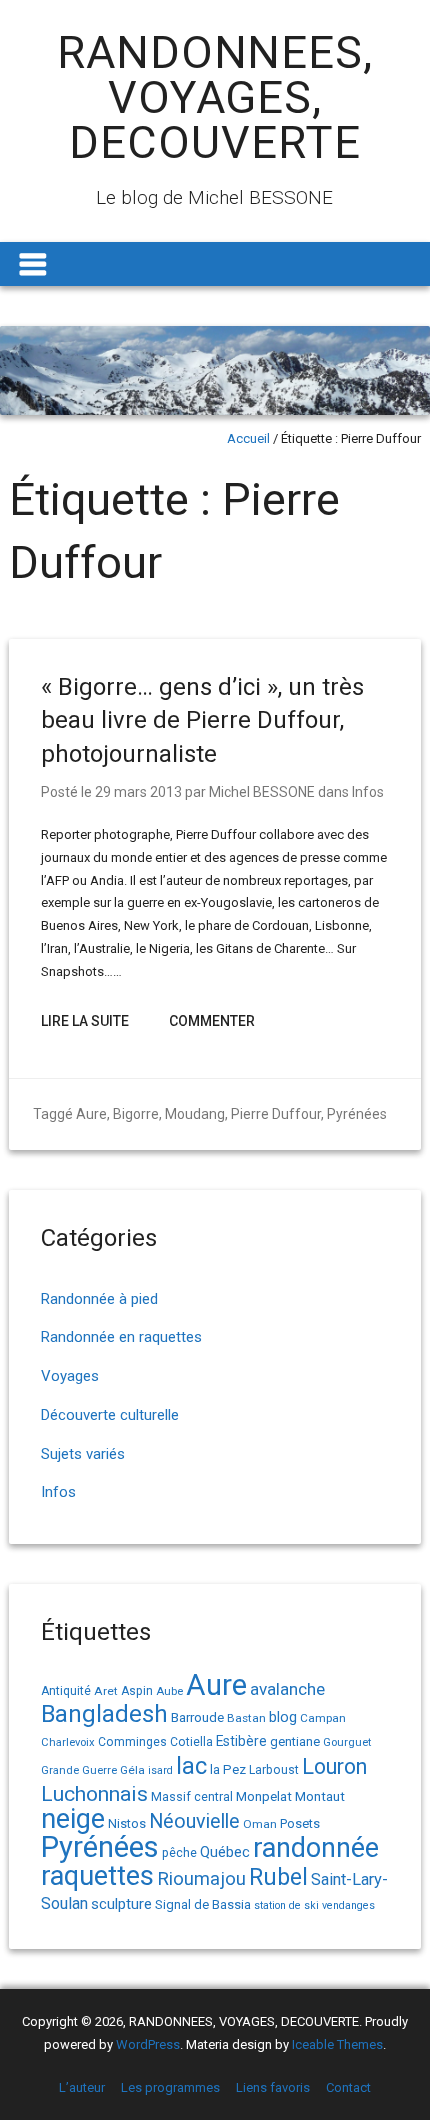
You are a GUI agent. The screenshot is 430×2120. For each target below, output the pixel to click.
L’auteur (82, 2087)
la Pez (228, 1769)
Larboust (274, 1770)
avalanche (287, 1689)
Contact (348, 2087)
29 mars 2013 (138, 792)
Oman (260, 1824)
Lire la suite (85, 1021)
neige (73, 1819)
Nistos (127, 1823)
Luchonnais (94, 1794)
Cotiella (191, 1742)
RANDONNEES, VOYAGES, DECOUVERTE (215, 97)
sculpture (121, 1904)
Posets (300, 1823)
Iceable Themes (337, 2044)
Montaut (320, 1796)
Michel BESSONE (262, 792)
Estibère (241, 1741)
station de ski (286, 1905)
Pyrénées (357, 1114)
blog (283, 1717)
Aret (106, 1691)
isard (160, 1770)
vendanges (348, 1905)
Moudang (195, 1114)
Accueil (248, 438)
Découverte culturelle (110, 1415)
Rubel (278, 1877)
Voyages (70, 1376)
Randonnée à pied (99, 1299)
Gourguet (347, 1742)
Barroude (197, 1717)
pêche (179, 1852)
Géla (132, 1770)
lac (191, 1766)
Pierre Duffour (276, 1114)
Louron (334, 1766)
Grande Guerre (79, 1770)
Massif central (192, 1796)
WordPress (148, 2044)
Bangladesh (104, 1714)
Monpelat (264, 1796)
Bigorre (136, 1114)
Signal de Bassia (203, 1904)
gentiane (295, 1741)
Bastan (246, 1718)
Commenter (212, 1021)
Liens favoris (273, 2087)
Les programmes (170, 2087)
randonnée (316, 1848)
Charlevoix (68, 1742)
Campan (323, 1718)
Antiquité (66, 1691)
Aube (169, 1691)
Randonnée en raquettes (121, 1337)
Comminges (132, 1742)
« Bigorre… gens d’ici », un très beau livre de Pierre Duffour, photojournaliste (202, 720)
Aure (91, 1114)
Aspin (137, 1691)
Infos (368, 792)
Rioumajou (201, 1878)
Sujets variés (83, 1454)
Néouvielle (194, 1821)
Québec (225, 1852)
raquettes (97, 1876)
